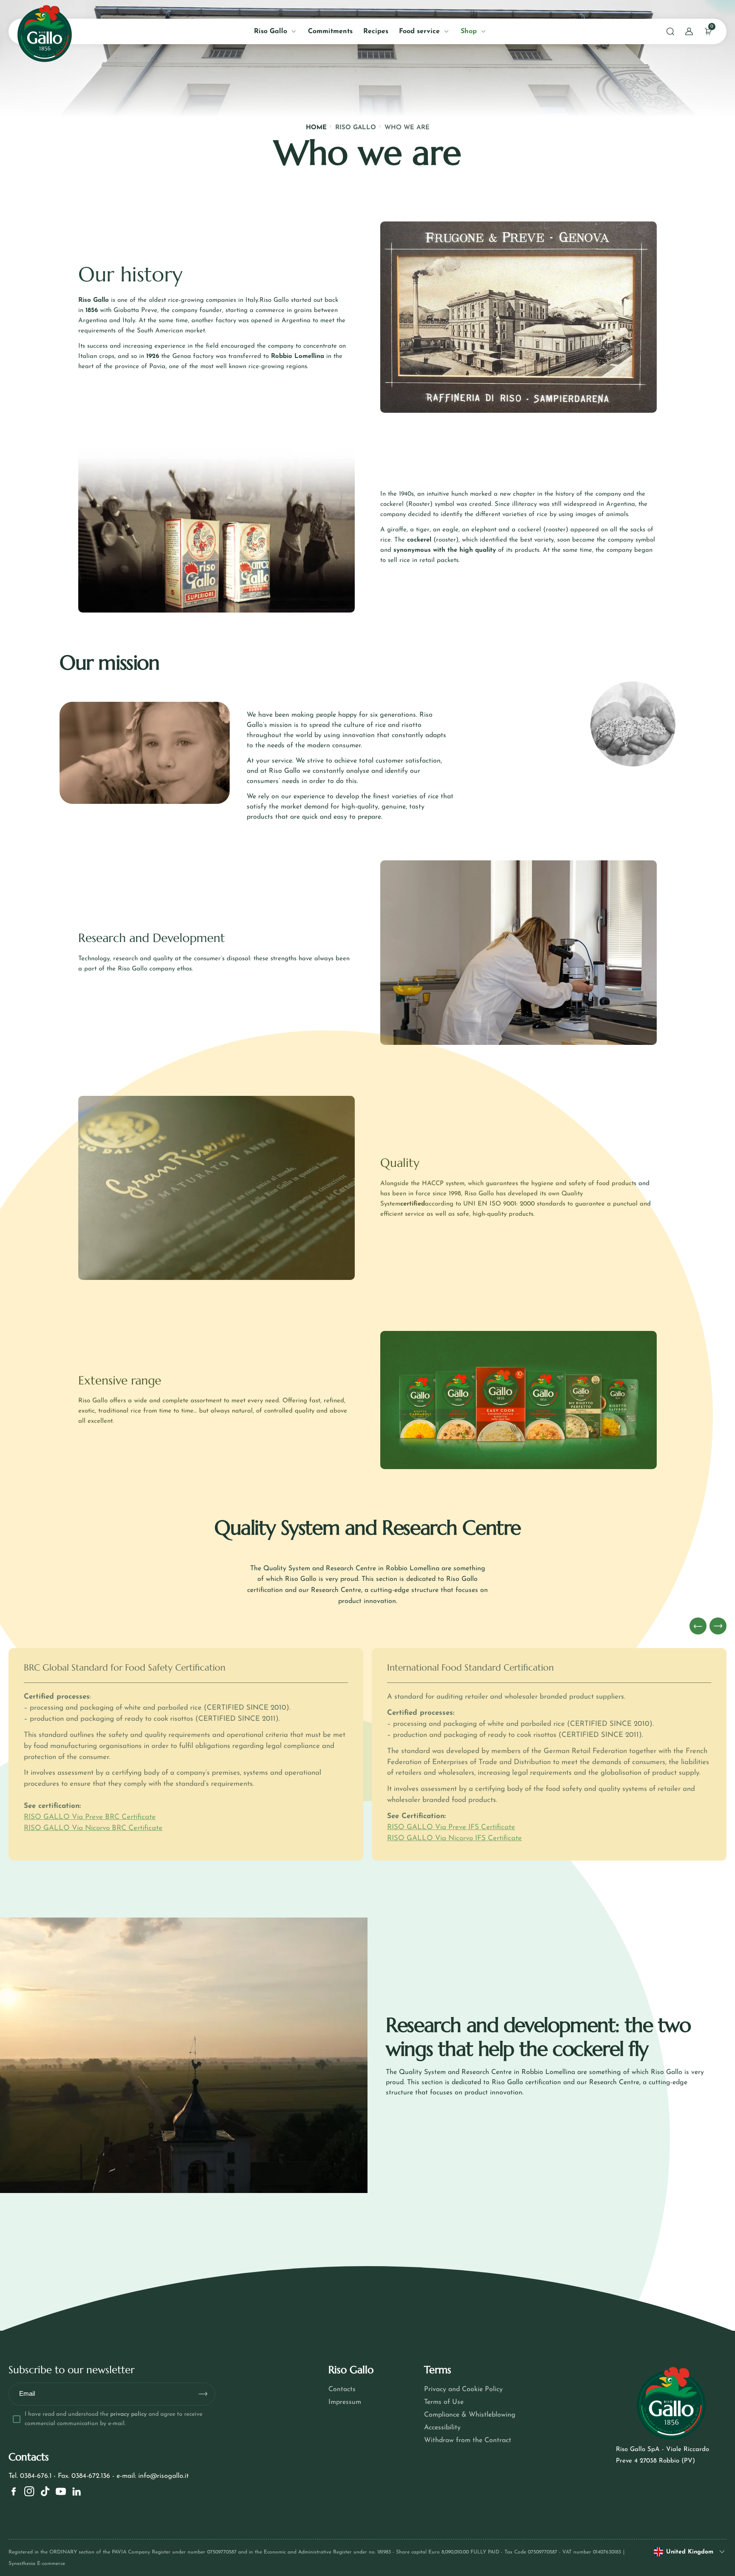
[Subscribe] (206, 2394)
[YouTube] (61, 2491)
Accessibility (442, 2428)
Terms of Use (444, 2402)
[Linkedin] (77, 2491)
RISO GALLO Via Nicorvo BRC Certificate (93, 1828)
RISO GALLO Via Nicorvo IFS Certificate (454, 1838)
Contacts (342, 2389)
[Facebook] (14, 2491)
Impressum (345, 2402)
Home (316, 128)
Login (112, 194)
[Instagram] (29, 2491)
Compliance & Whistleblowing (470, 2415)
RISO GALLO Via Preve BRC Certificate (90, 1817)
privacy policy (128, 2414)
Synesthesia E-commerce (37, 2564)
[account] (689, 31)
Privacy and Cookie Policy (463, 2389)
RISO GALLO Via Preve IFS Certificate (451, 1827)
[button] (670, 31)
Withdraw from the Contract (468, 2440)
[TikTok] (45, 2491)
